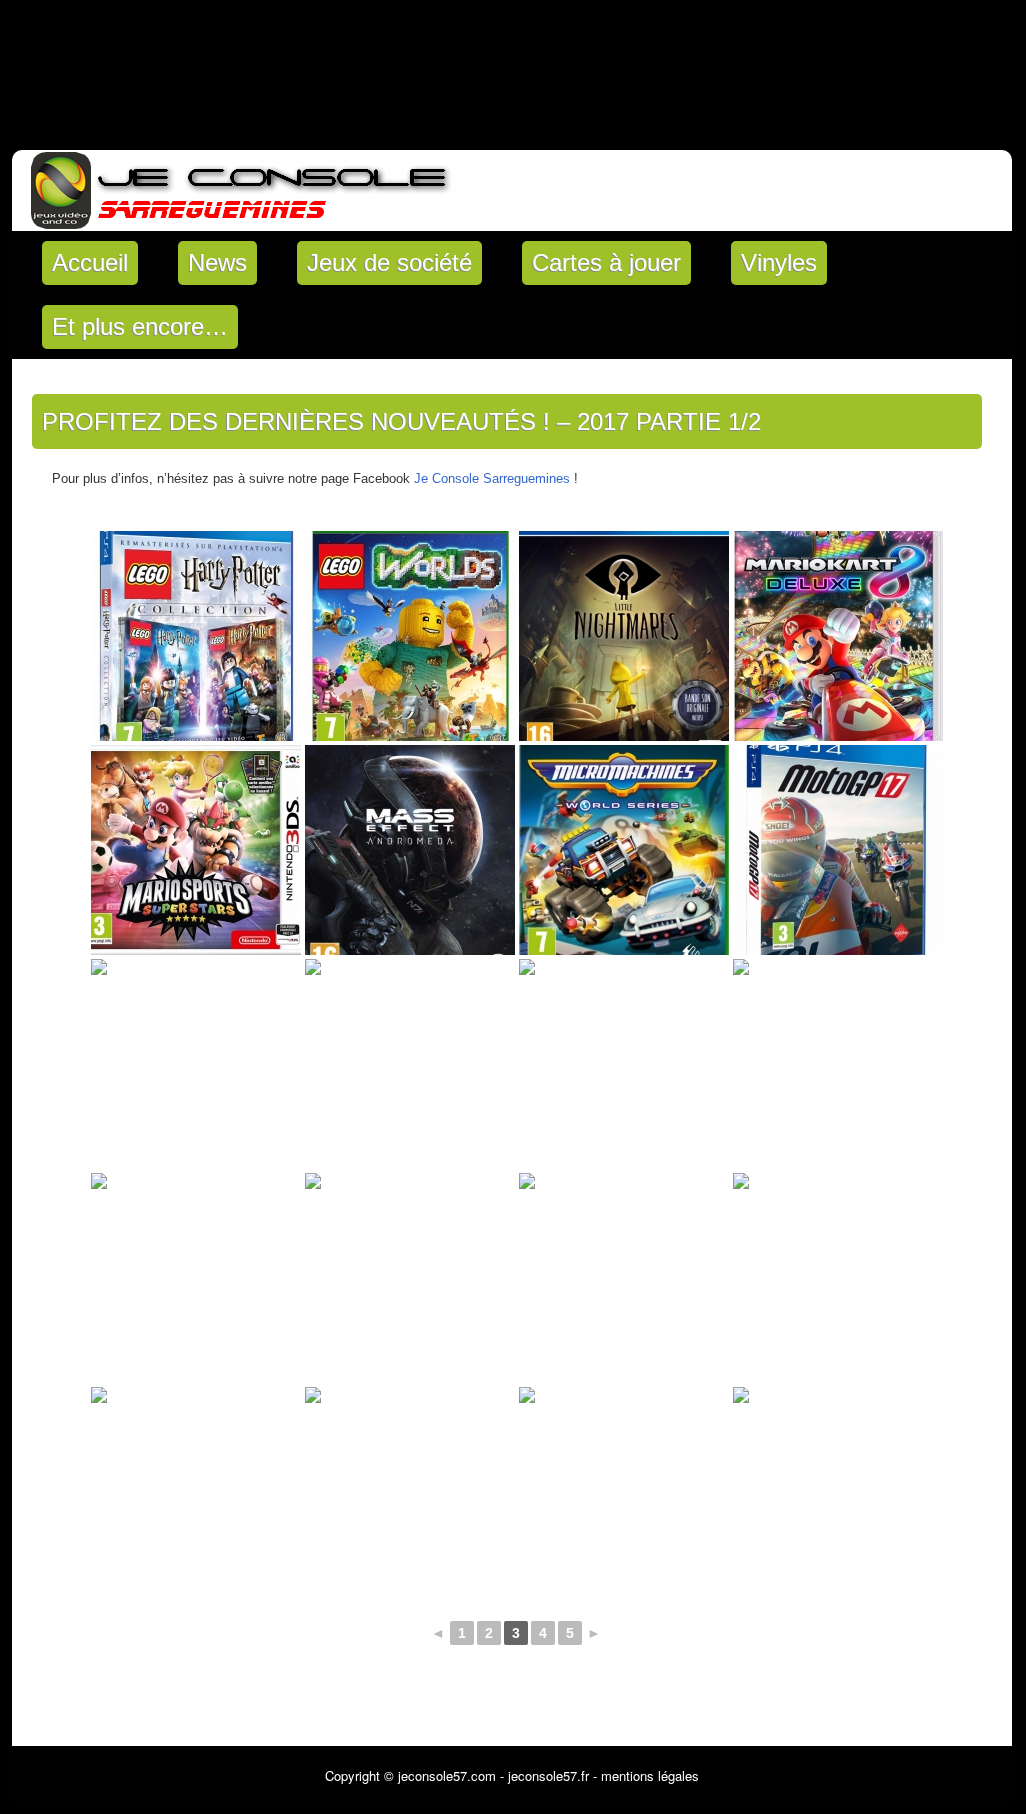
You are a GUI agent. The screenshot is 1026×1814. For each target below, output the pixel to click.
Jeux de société (389, 262)
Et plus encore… (140, 326)
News (217, 262)
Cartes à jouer (606, 262)
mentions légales (650, 1775)
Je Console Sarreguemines (492, 478)
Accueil (90, 262)
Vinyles (779, 262)
